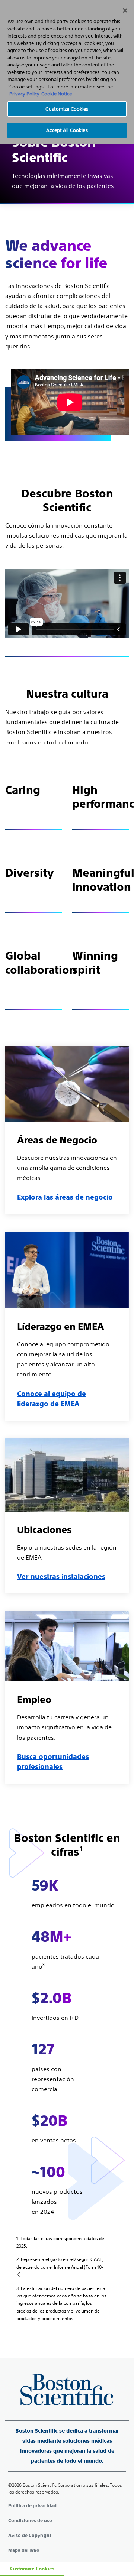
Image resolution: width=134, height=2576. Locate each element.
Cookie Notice (57, 94)
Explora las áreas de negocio (65, 1197)
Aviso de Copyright (30, 2536)
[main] (67, 1174)
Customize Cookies (32, 2569)
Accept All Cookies (67, 130)
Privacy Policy (24, 94)
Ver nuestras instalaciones (61, 1576)
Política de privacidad (32, 2506)
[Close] (125, 10)
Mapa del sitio (24, 2550)
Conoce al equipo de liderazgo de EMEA (52, 1399)
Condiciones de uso (30, 2521)
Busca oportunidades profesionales (53, 1762)
